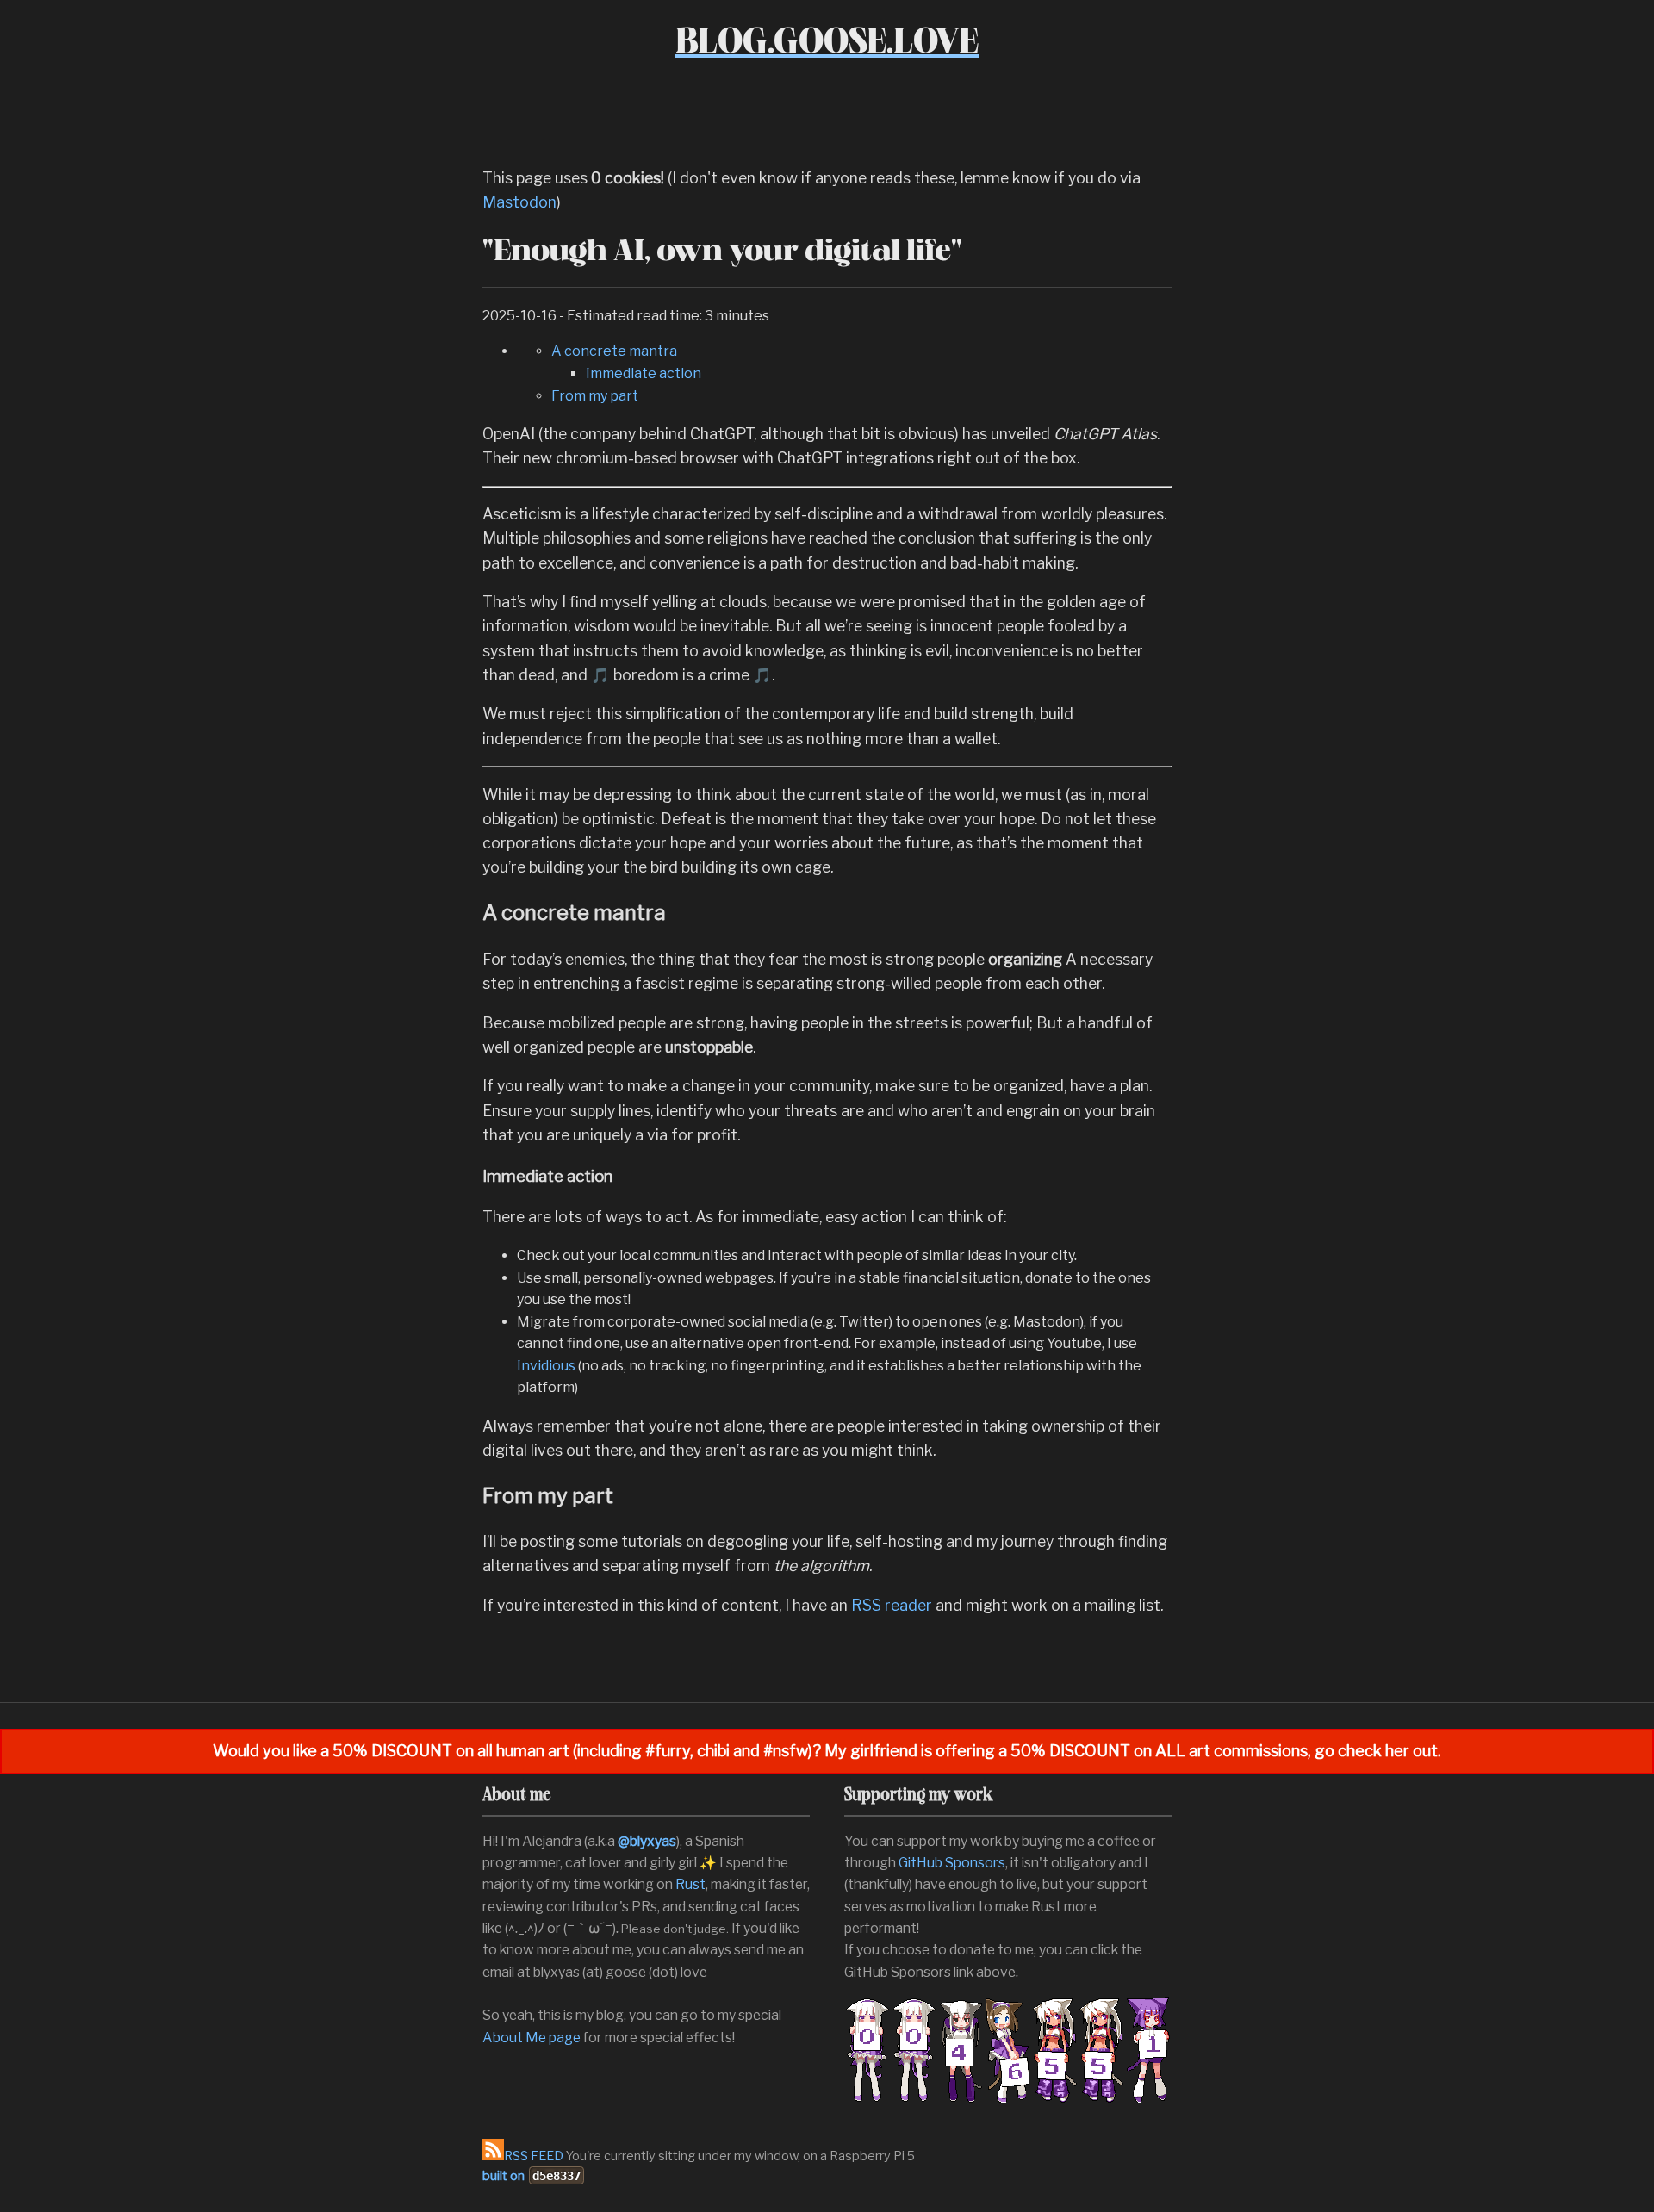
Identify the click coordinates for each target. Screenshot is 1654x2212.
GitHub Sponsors (952, 1863)
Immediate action (644, 373)
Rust (690, 1884)
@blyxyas (647, 1841)
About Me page (532, 2038)
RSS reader (892, 1605)
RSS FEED (534, 2156)
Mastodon (519, 202)
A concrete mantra (614, 351)
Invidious (546, 1366)
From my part (595, 396)
